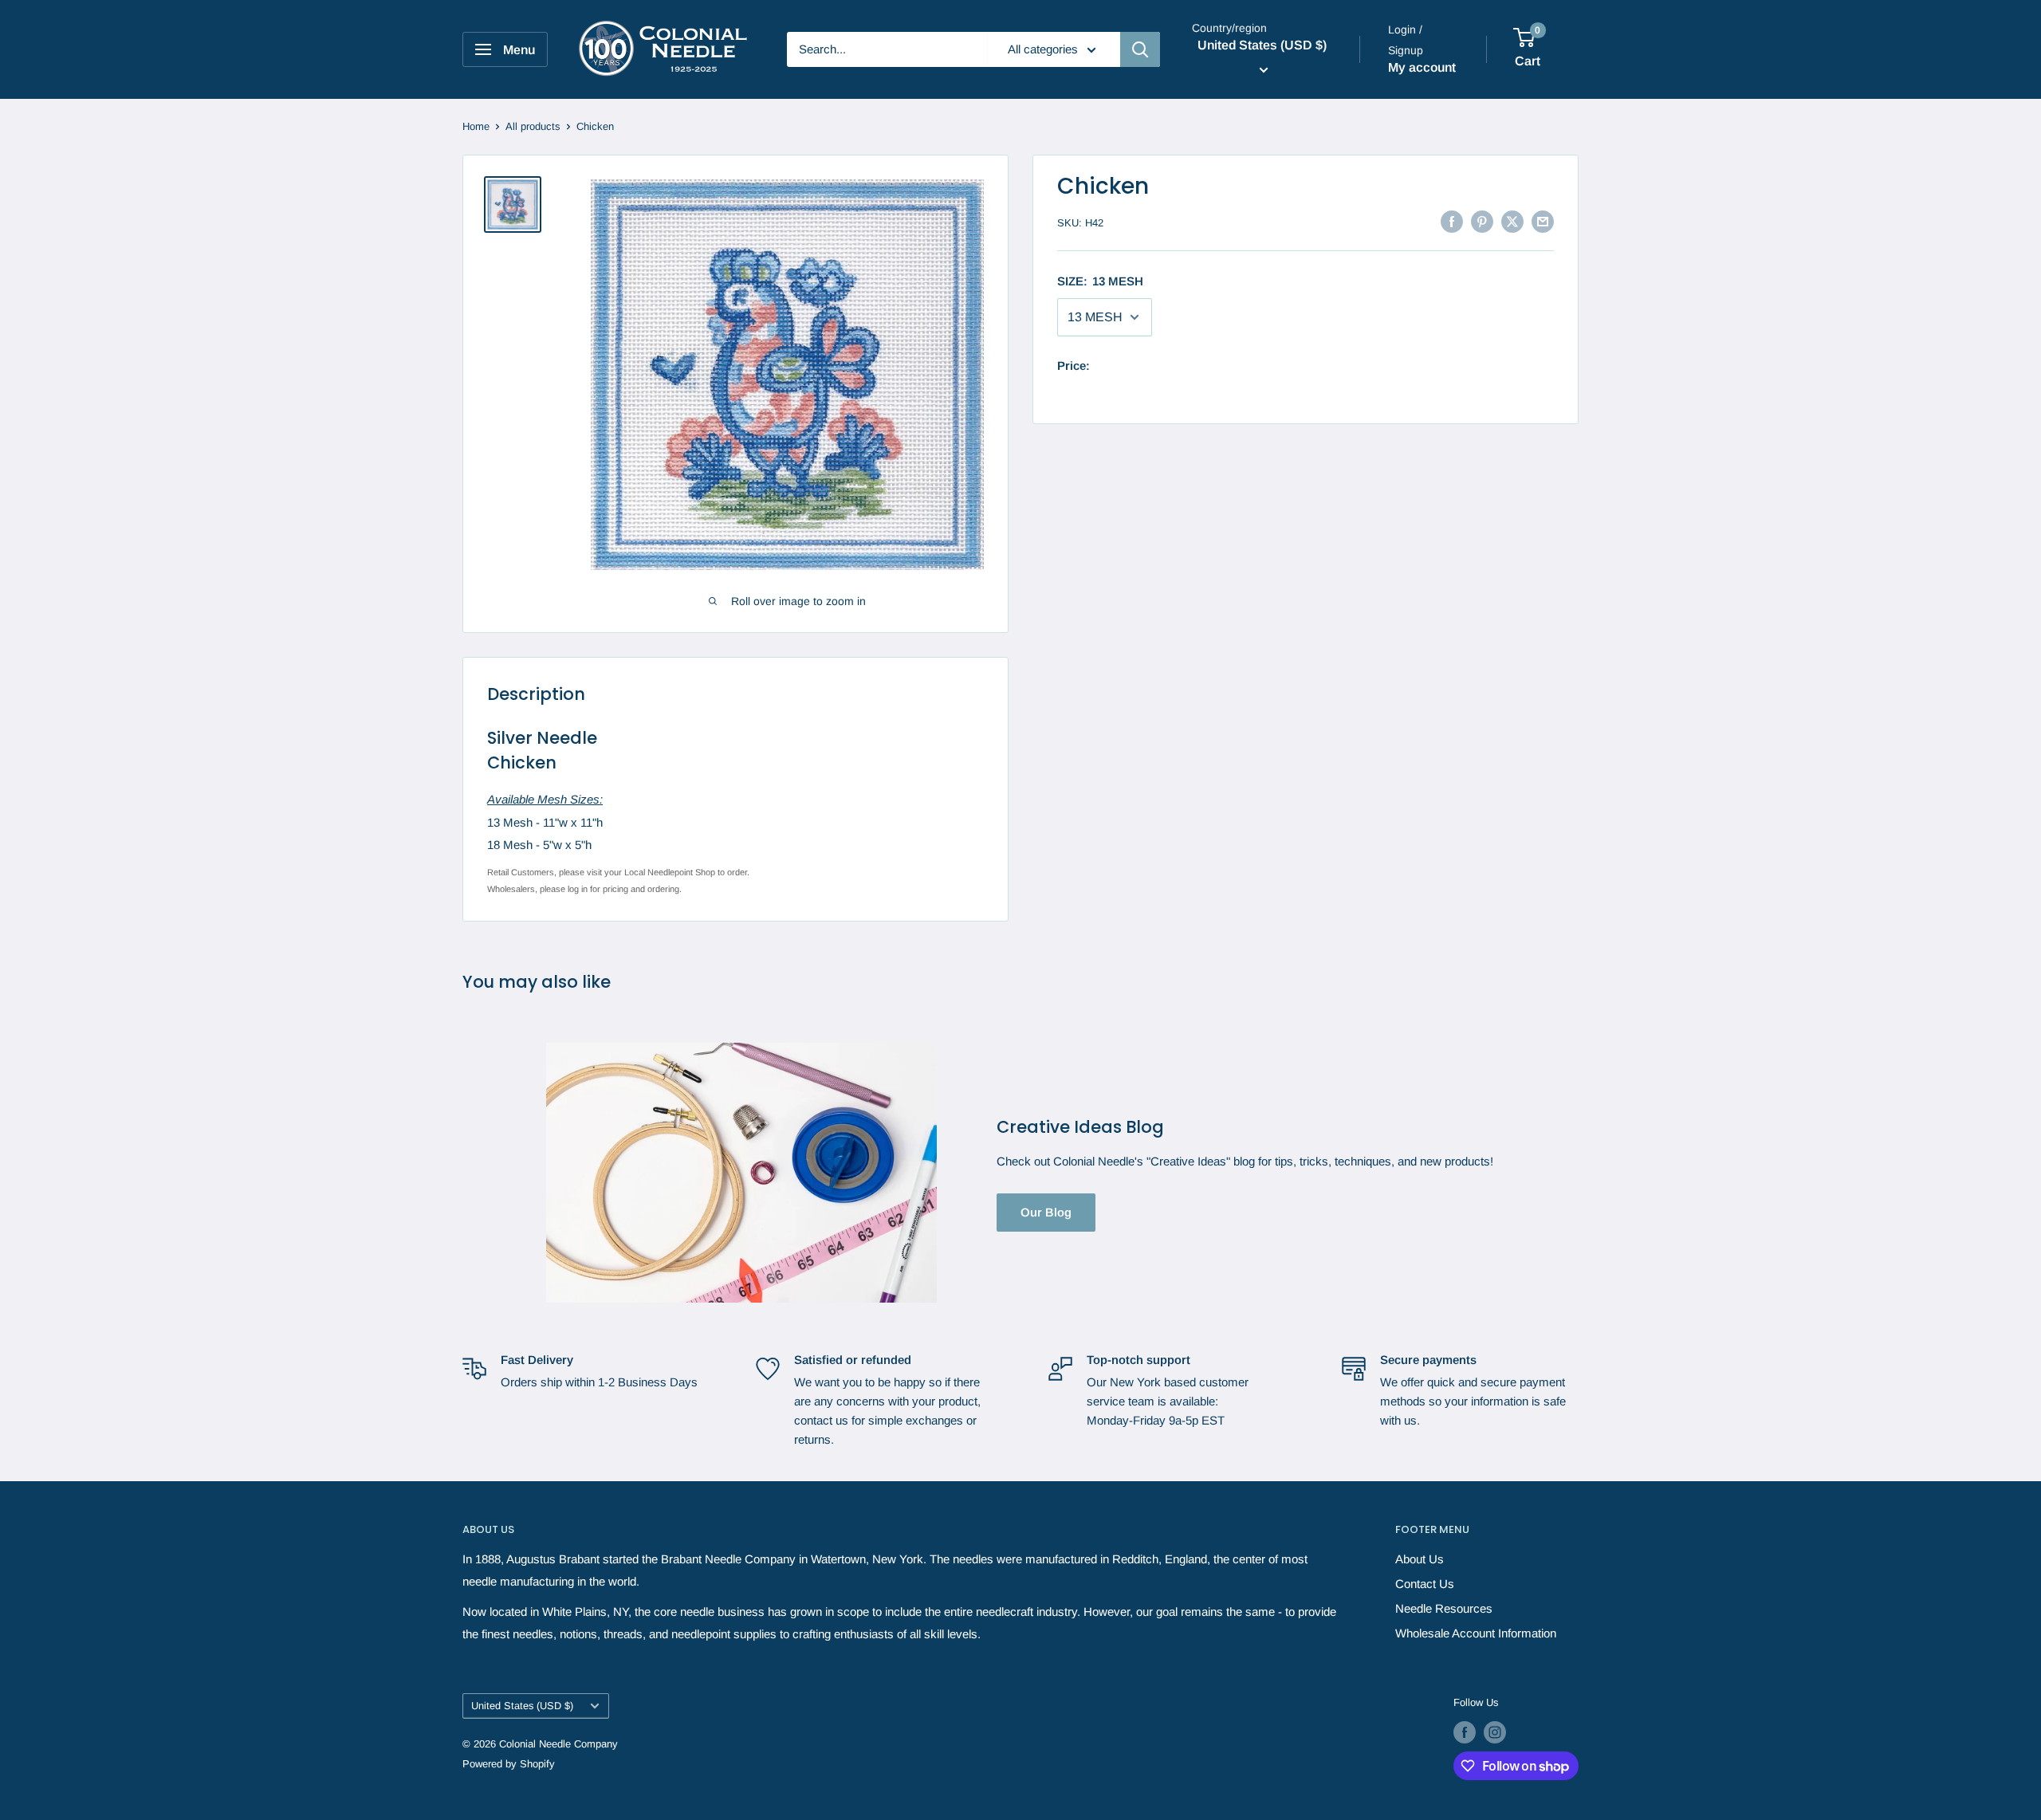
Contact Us (1425, 1584)
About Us (1420, 1559)
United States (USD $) (522, 1706)
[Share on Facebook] (1452, 221)
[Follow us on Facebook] (1465, 1732)
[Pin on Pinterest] (1482, 221)
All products (533, 126)
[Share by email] (1543, 221)
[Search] (1140, 49)
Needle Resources (1444, 1608)
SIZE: (1100, 281)
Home (476, 126)
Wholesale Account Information (1476, 1633)
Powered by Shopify (509, 1764)
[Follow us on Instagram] (1495, 1732)
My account (1422, 67)
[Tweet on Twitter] (1512, 221)
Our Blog (1046, 1212)
